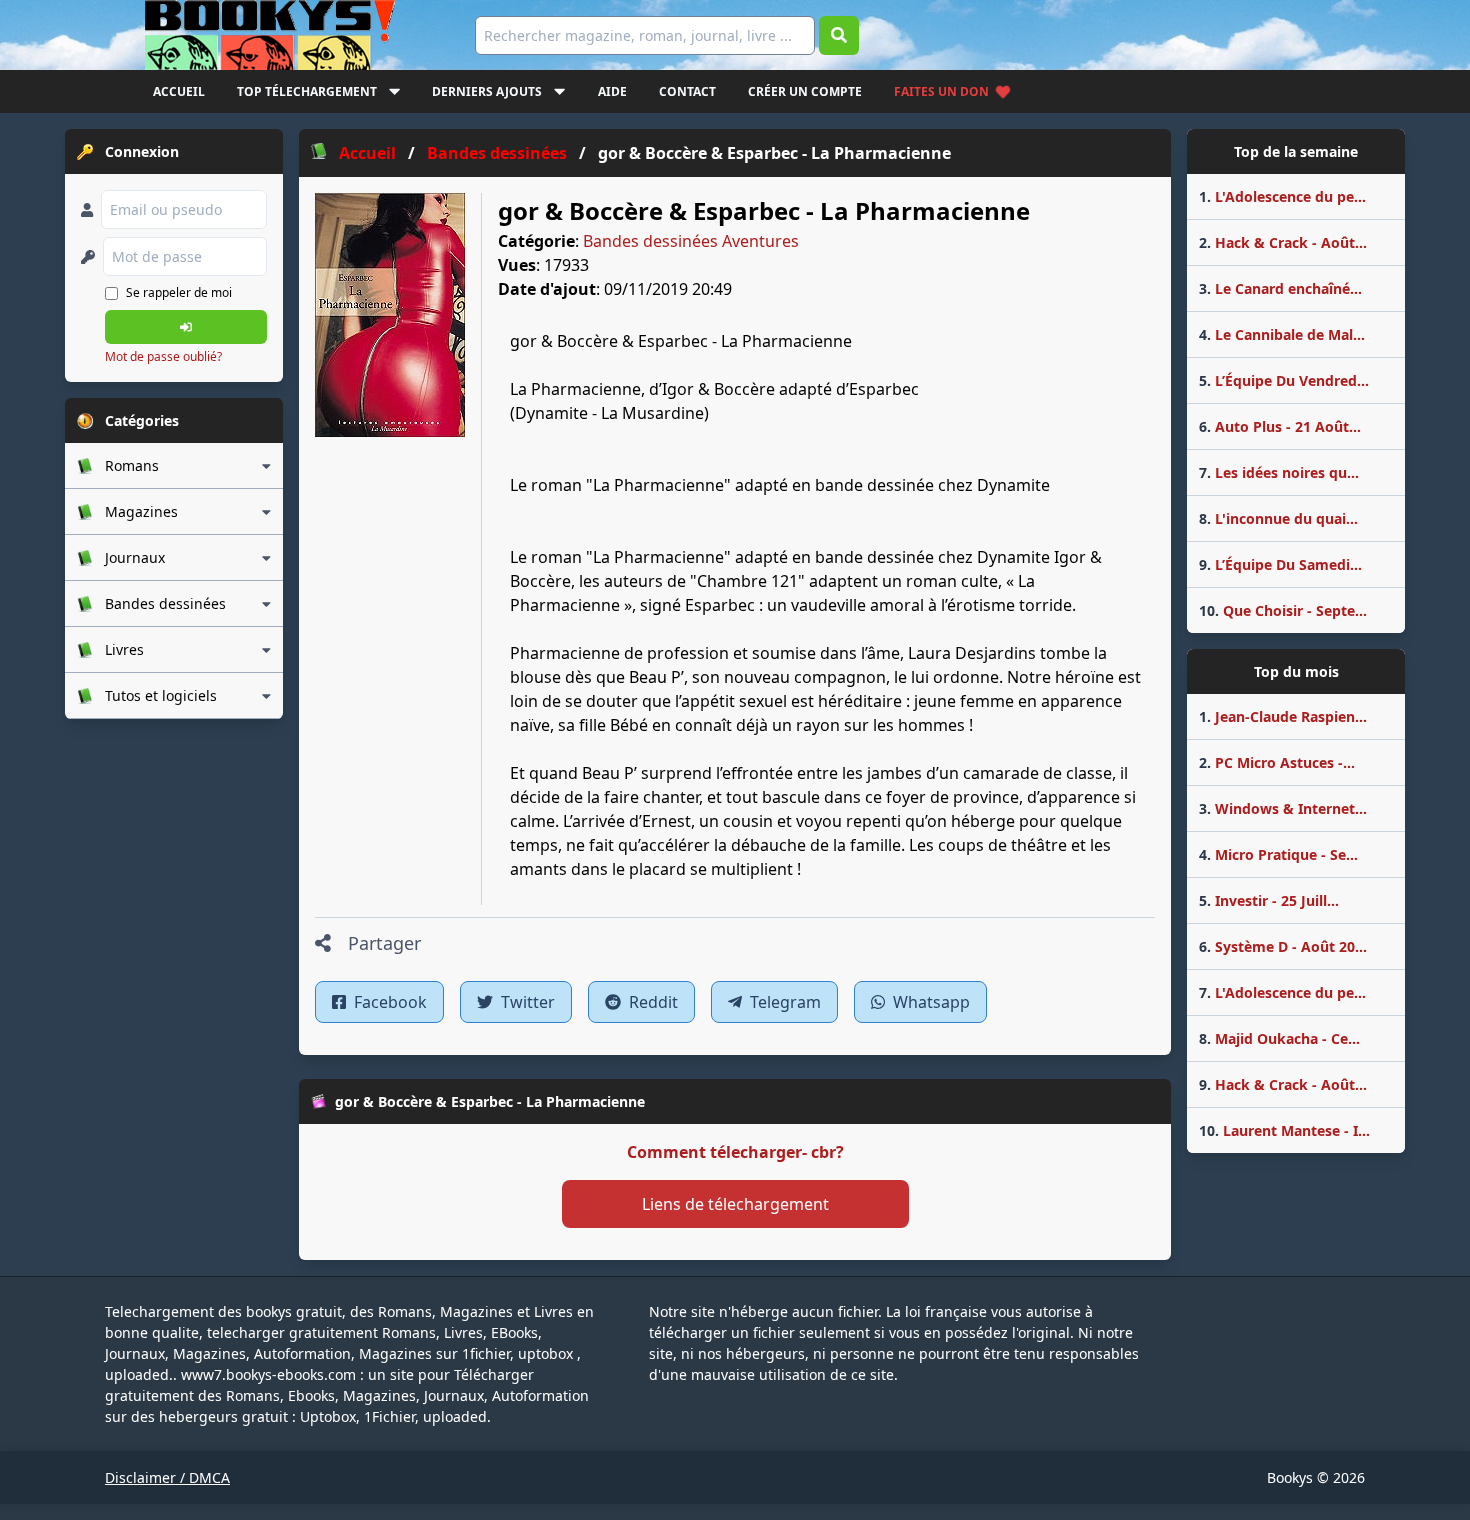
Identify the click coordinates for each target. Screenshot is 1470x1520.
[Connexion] (186, 327)
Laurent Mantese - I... (1284, 1130)
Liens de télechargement (735, 1204)
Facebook (388, 1002)
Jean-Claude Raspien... (1283, 716)
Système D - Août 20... (1283, 946)
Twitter (526, 1002)
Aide (612, 91)
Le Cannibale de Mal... (1282, 334)
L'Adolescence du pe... (1282, 196)
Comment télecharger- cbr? (735, 1152)
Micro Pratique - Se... (1278, 854)
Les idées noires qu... (1279, 472)
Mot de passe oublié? (163, 356)
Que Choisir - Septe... (1283, 610)
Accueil (179, 91)
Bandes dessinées (650, 241)
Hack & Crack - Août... (1283, 242)
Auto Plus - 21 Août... (1280, 426)
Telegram (783, 1002)
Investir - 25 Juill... (1269, 900)
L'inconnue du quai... (1278, 518)
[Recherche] (839, 35)
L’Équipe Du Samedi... (1280, 564)
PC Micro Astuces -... (1277, 762)
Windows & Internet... (1283, 808)
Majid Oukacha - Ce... (1279, 1038)
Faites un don (941, 91)
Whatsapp (929, 1002)
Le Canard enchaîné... (1280, 288)
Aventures (760, 241)
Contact (687, 91)
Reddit (651, 1002)
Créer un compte (805, 91)
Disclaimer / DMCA (167, 1477)
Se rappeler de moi (179, 292)
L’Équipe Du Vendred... (1284, 380)
